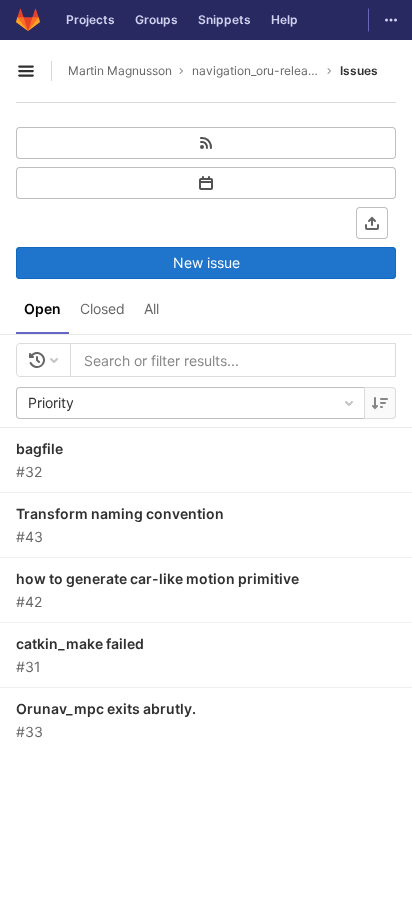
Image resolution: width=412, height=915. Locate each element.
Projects (90, 19)
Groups (156, 19)
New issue (206, 262)
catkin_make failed (80, 643)
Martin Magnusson (120, 70)
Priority (51, 402)
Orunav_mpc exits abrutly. (106, 708)
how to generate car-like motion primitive (157, 578)
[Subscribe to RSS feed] (206, 143)
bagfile (39, 448)
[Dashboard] (28, 20)
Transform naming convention (120, 513)
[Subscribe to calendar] (206, 183)
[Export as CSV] (372, 223)
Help (284, 19)
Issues (359, 70)
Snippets (224, 19)
